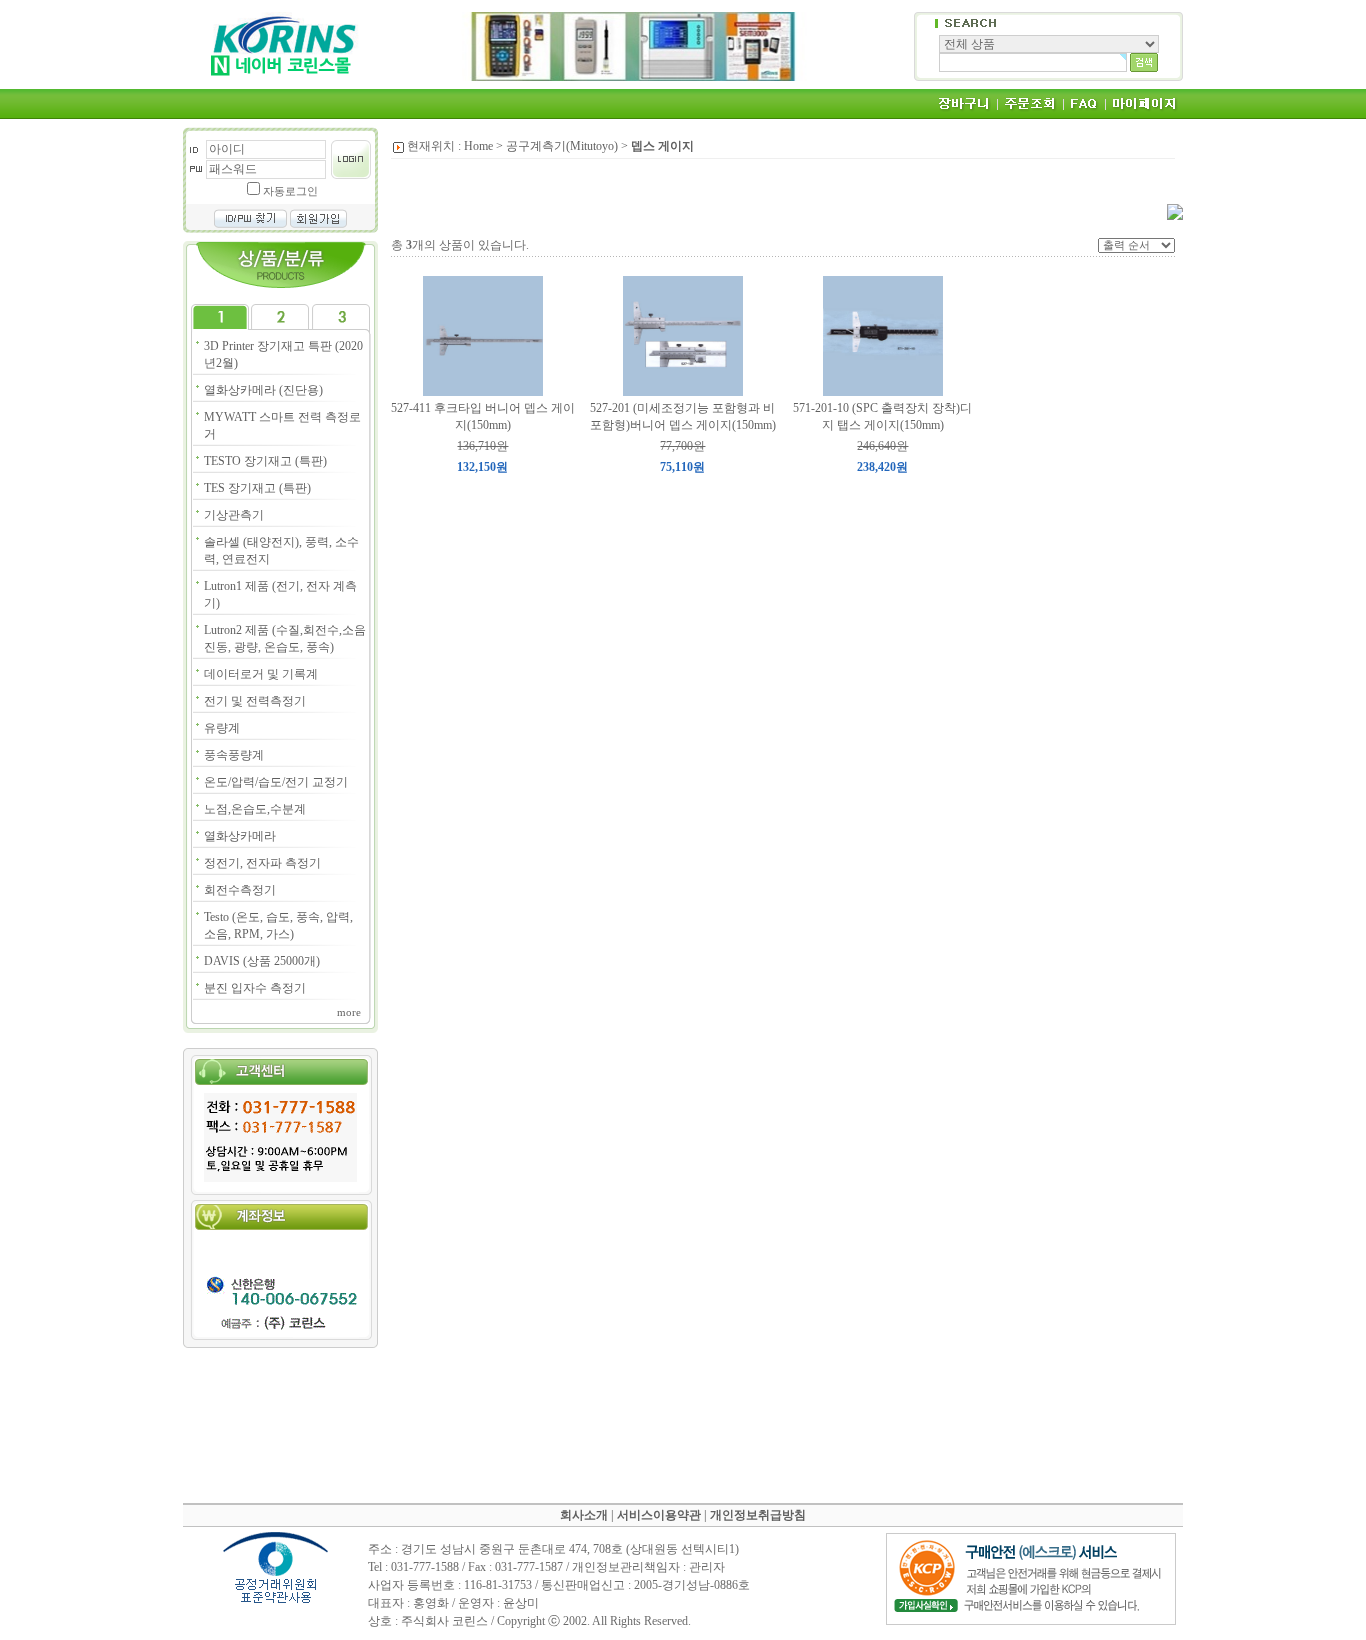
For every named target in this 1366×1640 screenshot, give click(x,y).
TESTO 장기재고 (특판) (265, 461)
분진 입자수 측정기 (255, 988)
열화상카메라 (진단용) (263, 390)
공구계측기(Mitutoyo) (562, 146)
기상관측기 (234, 515)
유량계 (222, 728)
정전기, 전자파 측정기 (262, 863)
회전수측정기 (240, 890)
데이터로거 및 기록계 (261, 674)
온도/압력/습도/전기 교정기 (276, 782)
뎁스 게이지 (662, 146)
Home (478, 146)
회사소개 (584, 1515)
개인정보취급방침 (758, 1515)
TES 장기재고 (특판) (257, 488)
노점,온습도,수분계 (255, 809)
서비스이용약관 (659, 1515)
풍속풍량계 (234, 755)
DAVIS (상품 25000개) (262, 961)
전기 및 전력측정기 (255, 701)
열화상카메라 (240, 836)
